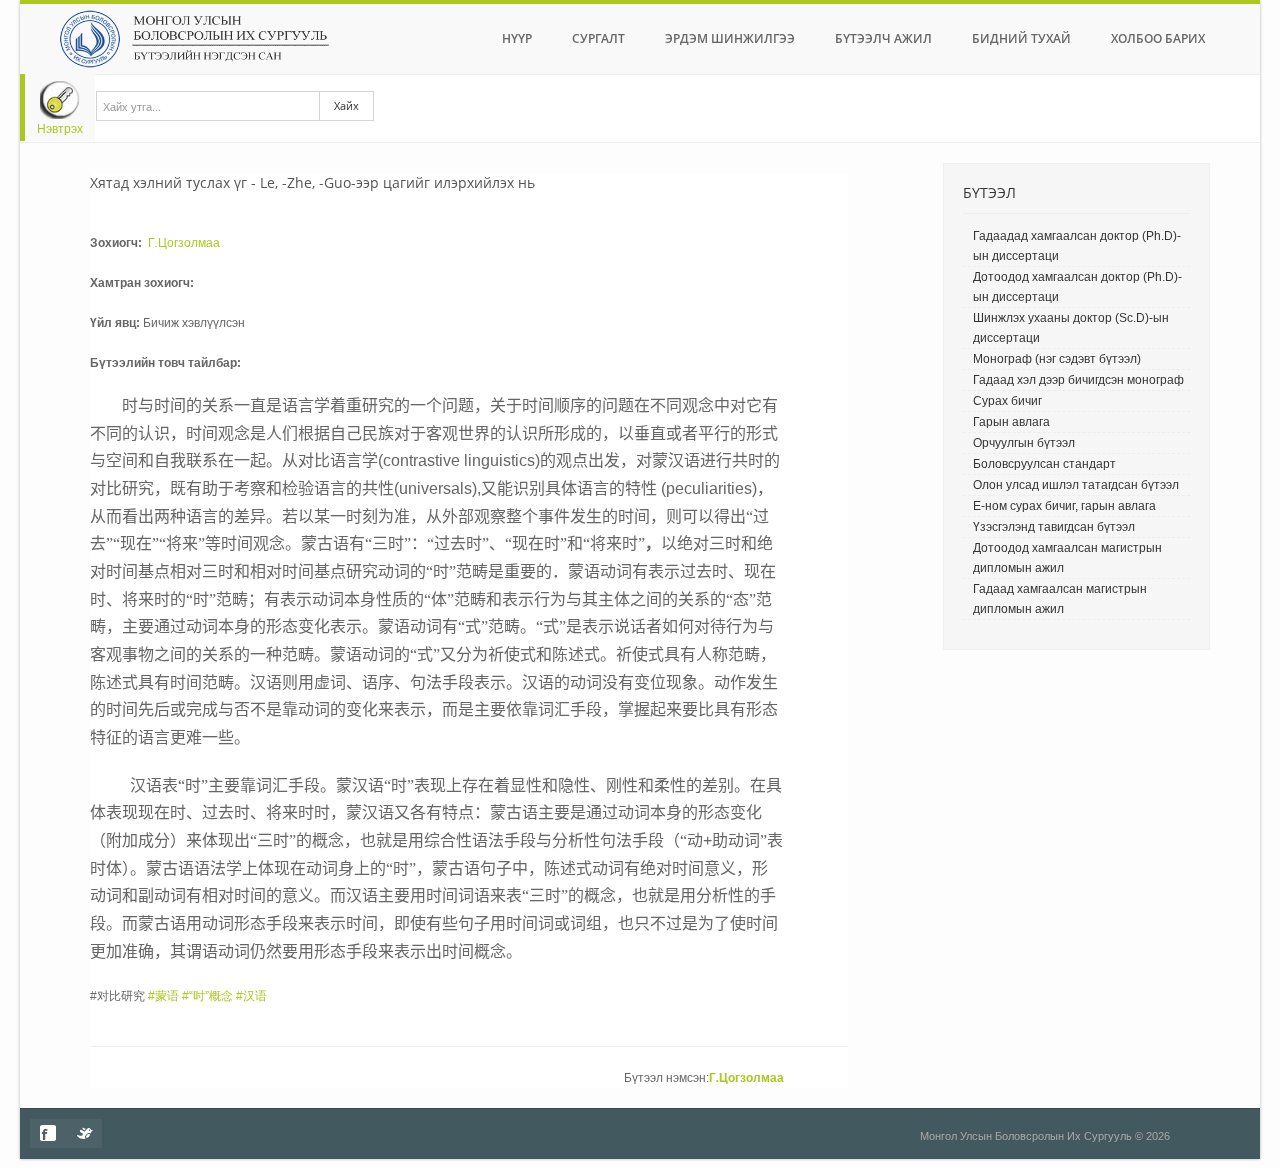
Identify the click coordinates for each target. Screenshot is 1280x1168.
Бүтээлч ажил (883, 38)
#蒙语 (163, 996)
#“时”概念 (207, 996)
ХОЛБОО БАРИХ (1158, 38)
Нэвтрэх (60, 129)
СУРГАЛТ (598, 38)
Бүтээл (989, 192)
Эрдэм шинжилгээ (730, 38)
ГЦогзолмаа (182, 243)
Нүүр (517, 38)
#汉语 (251, 996)
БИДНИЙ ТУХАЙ (1021, 38)
